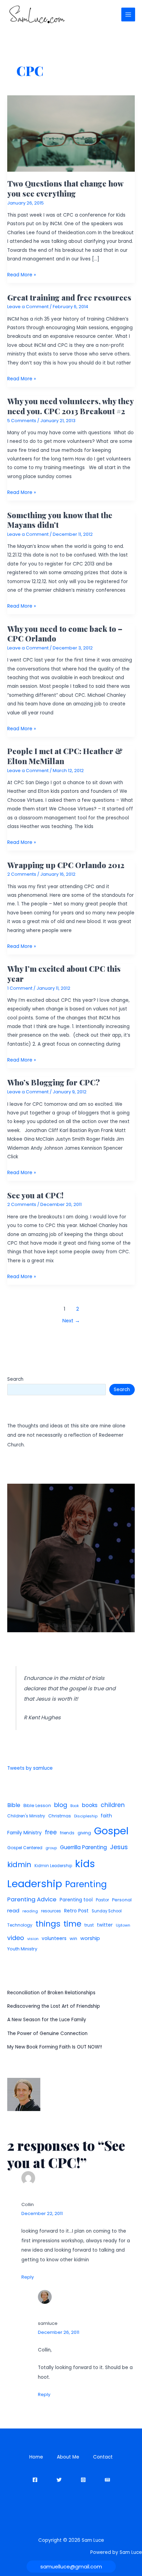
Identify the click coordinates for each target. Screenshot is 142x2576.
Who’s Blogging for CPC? (54, 1082)
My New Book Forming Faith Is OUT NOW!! (55, 2047)
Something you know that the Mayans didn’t (60, 520)
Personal (122, 1900)
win (73, 1938)
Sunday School (107, 1911)
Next (71, 1321)
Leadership (35, 1884)
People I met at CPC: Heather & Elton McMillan (65, 756)
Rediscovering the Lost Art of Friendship (54, 2006)
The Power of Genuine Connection (47, 2033)
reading (30, 1911)
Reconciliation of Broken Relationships (51, 1993)
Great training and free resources (69, 297)
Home (36, 2457)
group (51, 1848)
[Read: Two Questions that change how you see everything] (71, 133)
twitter (105, 1925)
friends (67, 1833)
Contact (103, 2457)
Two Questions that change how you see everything (65, 188)
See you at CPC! (35, 1195)
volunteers (54, 1938)
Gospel (111, 1831)
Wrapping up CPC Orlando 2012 (66, 865)
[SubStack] (107, 2480)
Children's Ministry (26, 1816)
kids (85, 1864)
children (113, 1805)
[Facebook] (35, 2480)
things (48, 1924)
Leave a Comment (28, 307)
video (16, 1938)
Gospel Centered (25, 1848)
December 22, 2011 (42, 2213)
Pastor (102, 1900)
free (51, 1832)
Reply (28, 2277)
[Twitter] (59, 2480)
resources (51, 1911)
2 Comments (22, 874)
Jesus (119, 1847)
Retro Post (76, 1911)
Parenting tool (76, 1900)
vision (33, 1939)
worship (90, 1938)
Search (15, 1379)
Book (75, 1806)
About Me (68, 2457)
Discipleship (86, 1816)
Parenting (86, 1884)
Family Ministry (24, 1833)
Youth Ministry (22, 1949)
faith (106, 1816)
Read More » (22, 275)
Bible (14, 1805)
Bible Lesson (37, 1805)
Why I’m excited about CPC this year (64, 973)
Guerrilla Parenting (83, 1847)
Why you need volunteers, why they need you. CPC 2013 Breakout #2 (70, 406)
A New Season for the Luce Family (47, 2020)
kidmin (19, 1865)
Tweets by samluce (30, 1768)
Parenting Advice (32, 1899)
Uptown (123, 1925)
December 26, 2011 (59, 2332)
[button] (71, 2567)
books (90, 1805)
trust (89, 1925)
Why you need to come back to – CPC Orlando (65, 633)
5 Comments (22, 421)
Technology (20, 1925)
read (13, 1910)
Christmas (60, 1816)
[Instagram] (83, 2480)
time (72, 1924)
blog (61, 1805)
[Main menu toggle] (128, 15)
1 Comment (20, 988)
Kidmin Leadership (53, 1866)
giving (84, 1833)
